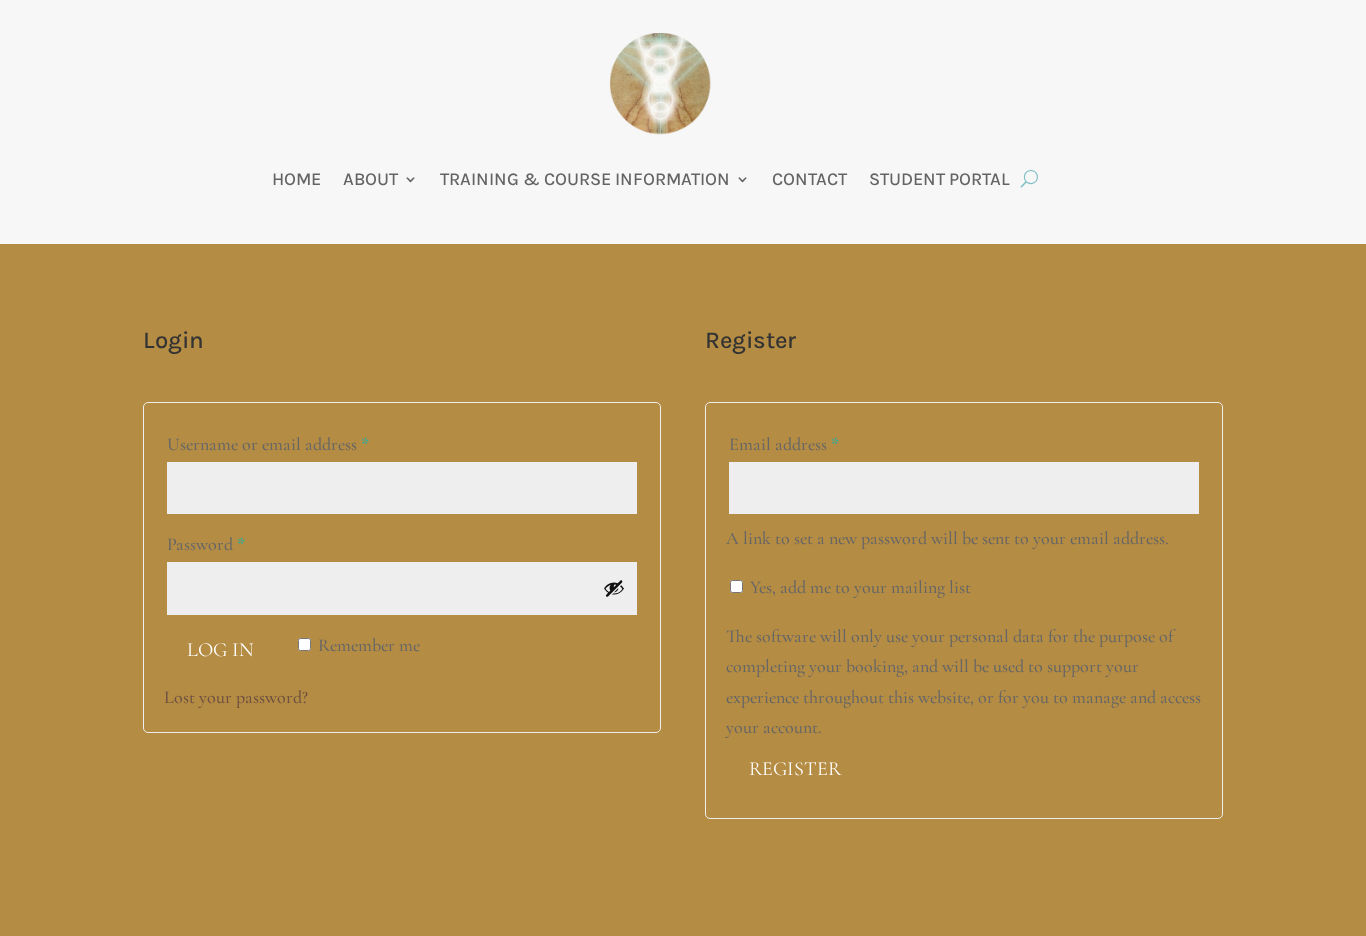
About (370, 179)
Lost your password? (236, 697)
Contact (809, 179)
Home (296, 179)
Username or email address (300, 443)
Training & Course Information (585, 179)
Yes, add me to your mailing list (858, 587)
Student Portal (939, 179)
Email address (816, 443)
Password (238, 543)
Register (795, 769)
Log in (220, 650)
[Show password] (614, 588)
